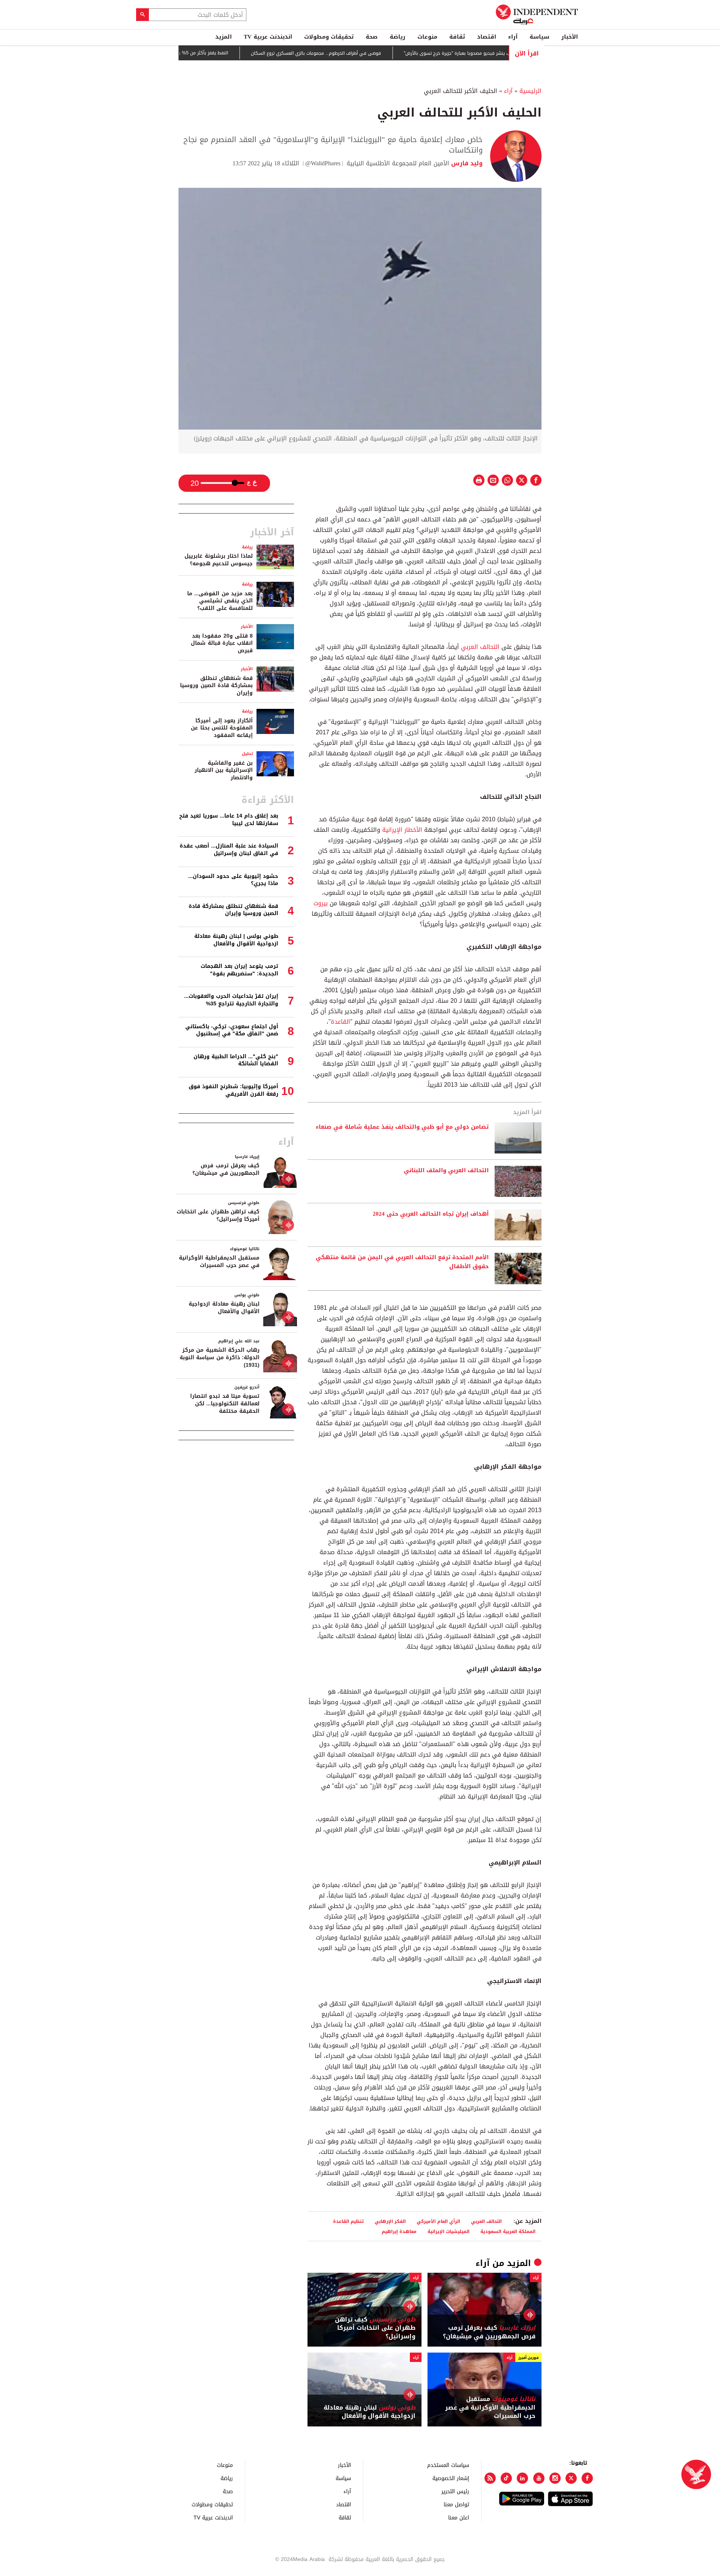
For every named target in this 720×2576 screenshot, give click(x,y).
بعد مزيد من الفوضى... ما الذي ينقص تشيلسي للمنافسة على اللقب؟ (220, 601)
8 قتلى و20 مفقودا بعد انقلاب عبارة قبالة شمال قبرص (222, 643)
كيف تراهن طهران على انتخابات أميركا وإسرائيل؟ (375, 2328)
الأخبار (570, 37)
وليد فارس (466, 163)
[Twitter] (571, 2478)
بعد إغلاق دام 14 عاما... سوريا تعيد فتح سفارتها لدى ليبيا (229, 820)
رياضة (397, 37)
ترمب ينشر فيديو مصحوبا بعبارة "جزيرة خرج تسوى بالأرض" (503, 53)
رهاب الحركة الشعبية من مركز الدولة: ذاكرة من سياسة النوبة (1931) (220, 1357)
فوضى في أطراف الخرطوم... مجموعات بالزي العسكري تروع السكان (359, 53)
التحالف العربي (480, 647)
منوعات (427, 37)
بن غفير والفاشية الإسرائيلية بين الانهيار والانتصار (224, 770)
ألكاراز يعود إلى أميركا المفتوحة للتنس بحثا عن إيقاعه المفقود (222, 728)
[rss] (490, 2478)
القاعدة (340, 1022)
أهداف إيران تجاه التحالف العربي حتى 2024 (431, 1214)
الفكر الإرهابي (390, 2221)
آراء (513, 37)
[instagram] (555, 2478)
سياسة (539, 37)
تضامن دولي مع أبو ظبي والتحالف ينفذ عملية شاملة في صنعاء (402, 1127)
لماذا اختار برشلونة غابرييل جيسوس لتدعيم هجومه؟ (219, 560)
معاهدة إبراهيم (399, 2231)
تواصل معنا (456, 2504)
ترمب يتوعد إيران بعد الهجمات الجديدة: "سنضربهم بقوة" (239, 970)
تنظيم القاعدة (348, 2221)
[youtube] (539, 2478)
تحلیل (247, 754)
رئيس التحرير (455, 2491)
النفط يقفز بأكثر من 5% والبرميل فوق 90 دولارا (225, 53)
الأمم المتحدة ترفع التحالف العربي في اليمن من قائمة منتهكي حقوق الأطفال (402, 1262)
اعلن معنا (459, 2517)
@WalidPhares (323, 163)
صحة (372, 37)
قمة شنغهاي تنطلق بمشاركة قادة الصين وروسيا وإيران (216, 686)
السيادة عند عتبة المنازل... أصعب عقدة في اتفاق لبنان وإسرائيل (229, 850)
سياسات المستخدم (448, 2465)
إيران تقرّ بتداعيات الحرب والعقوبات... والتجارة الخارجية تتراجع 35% (231, 1000)
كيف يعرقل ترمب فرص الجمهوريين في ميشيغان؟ (489, 2332)
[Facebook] (587, 2478)
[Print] (479, 480)
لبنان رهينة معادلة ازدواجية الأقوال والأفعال (370, 2412)
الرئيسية (530, 91)
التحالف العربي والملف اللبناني (446, 1171)
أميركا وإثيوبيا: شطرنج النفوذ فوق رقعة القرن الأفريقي (233, 1090)
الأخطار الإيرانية (402, 830)
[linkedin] (522, 2478)
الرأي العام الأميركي (438, 2221)
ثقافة (457, 37)
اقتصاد (487, 37)
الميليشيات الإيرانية (448, 2231)
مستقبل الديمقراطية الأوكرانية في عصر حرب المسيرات (490, 2408)
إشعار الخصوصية (451, 2478)
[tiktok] (506, 2478)
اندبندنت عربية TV (268, 37)
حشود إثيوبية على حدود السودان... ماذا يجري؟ (233, 880)
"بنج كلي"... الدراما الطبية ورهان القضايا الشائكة (236, 1060)
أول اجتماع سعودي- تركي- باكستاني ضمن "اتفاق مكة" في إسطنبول (232, 1030)
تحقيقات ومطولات (329, 37)
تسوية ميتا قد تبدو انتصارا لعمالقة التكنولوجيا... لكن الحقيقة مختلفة (225, 1403)
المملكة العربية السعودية (508, 2231)
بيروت (321, 903)
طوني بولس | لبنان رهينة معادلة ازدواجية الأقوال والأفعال (236, 940)
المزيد (223, 37)
